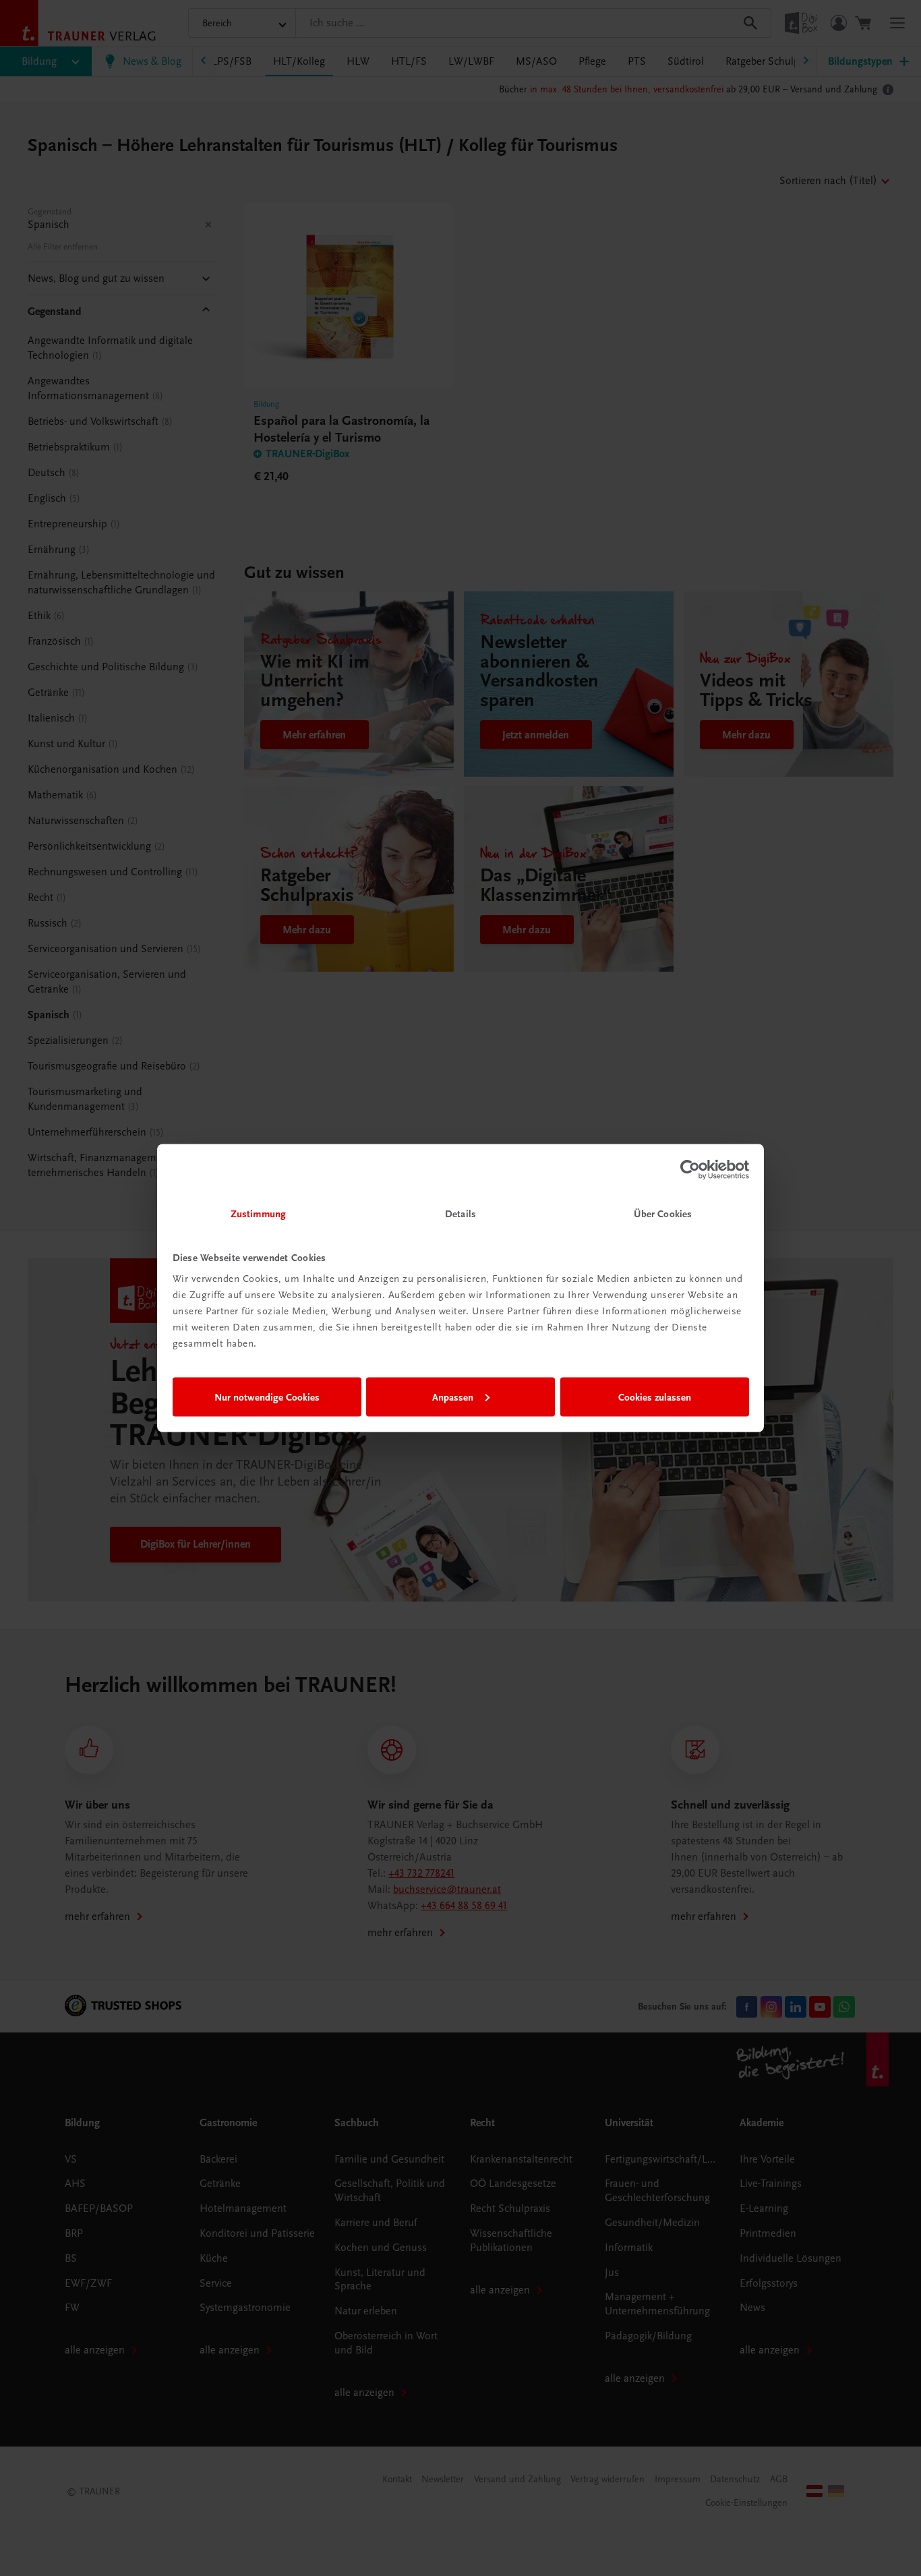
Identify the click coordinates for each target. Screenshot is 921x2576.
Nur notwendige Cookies (267, 1397)
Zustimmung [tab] (258, 1214)
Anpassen (453, 1397)
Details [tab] (460, 1214)
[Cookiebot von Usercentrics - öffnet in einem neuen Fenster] (690, 1169)
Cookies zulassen (655, 1397)
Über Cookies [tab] (663, 1214)
